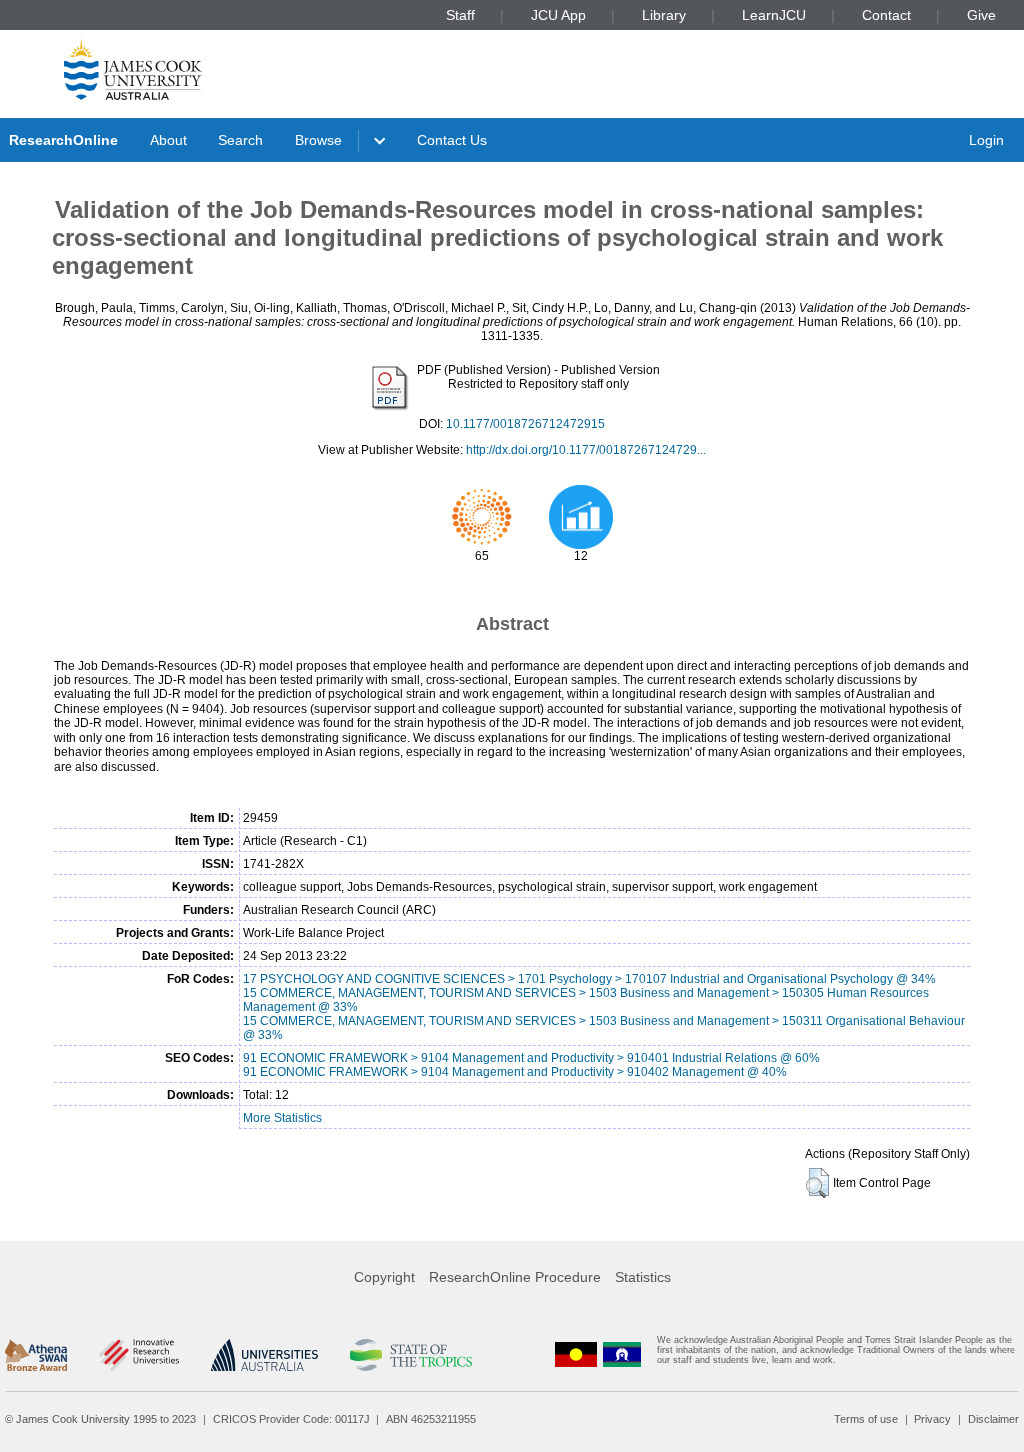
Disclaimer (993, 1419)
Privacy (932, 1419)
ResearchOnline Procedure (515, 1277)
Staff (460, 15)
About (168, 140)
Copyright (384, 1277)
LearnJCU (774, 15)
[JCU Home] (133, 69)
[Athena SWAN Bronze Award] (36, 1355)
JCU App (558, 15)
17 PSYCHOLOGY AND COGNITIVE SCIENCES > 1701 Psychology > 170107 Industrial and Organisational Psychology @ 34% (589, 979)
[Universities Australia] (264, 1355)
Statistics (643, 1277)
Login (986, 140)
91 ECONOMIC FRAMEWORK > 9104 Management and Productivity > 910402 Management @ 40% (515, 1072)
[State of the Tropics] (411, 1355)
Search (240, 140)
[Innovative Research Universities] (138, 1355)
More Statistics (282, 1118)
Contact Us (452, 140)
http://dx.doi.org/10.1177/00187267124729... (586, 450)
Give (981, 15)
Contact (886, 15)
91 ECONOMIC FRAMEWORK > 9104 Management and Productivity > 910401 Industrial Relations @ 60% (531, 1058)
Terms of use (866, 1419)
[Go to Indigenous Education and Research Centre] (576, 1354)
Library (664, 15)
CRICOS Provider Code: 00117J (291, 1419)
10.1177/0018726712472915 (525, 424)
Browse (318, 140)
